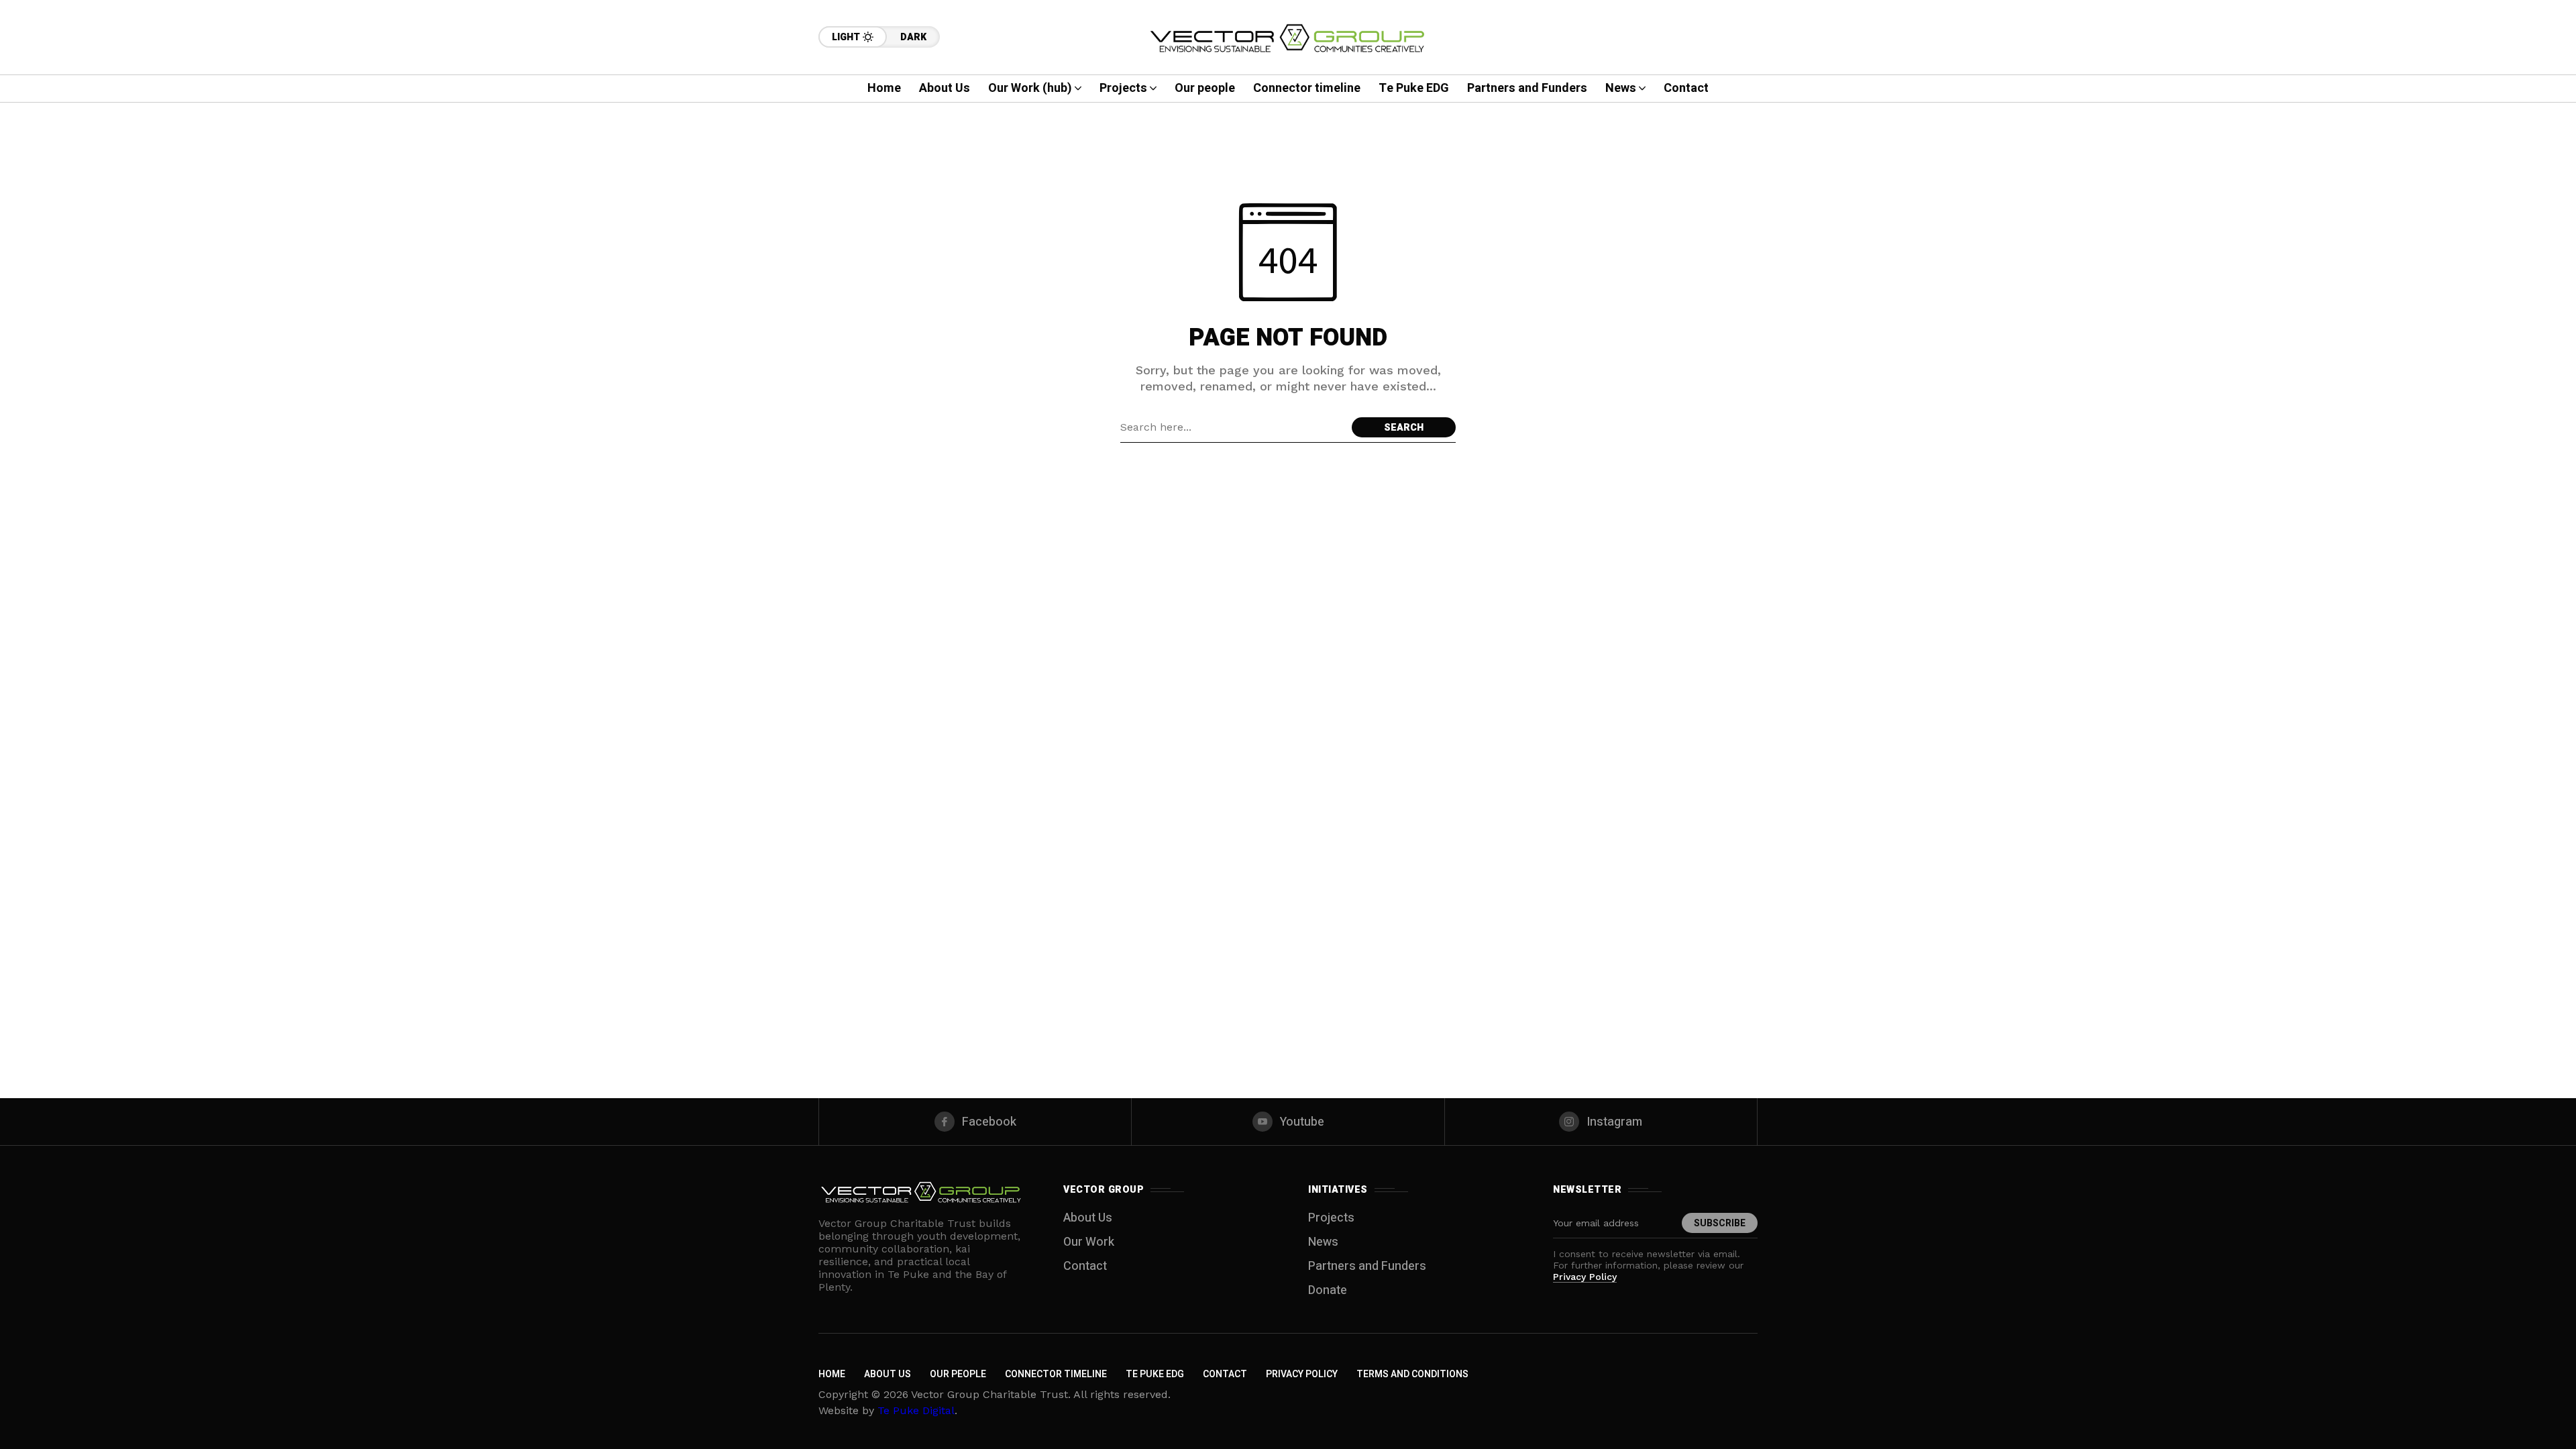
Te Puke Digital (916, 1410)
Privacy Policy (1585, 1277)
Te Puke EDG (1155, 1374)
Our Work (1089, 1242)
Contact (1085, 1266)
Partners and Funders (1367, 1266)
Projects (1331, 1218)
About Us (1088, 1218)
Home (832, 1374)
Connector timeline (1056, 1374)
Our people (958, 1374)
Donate (1328, 1290)
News (1323, 1242)
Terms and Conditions (1412, 1374)
